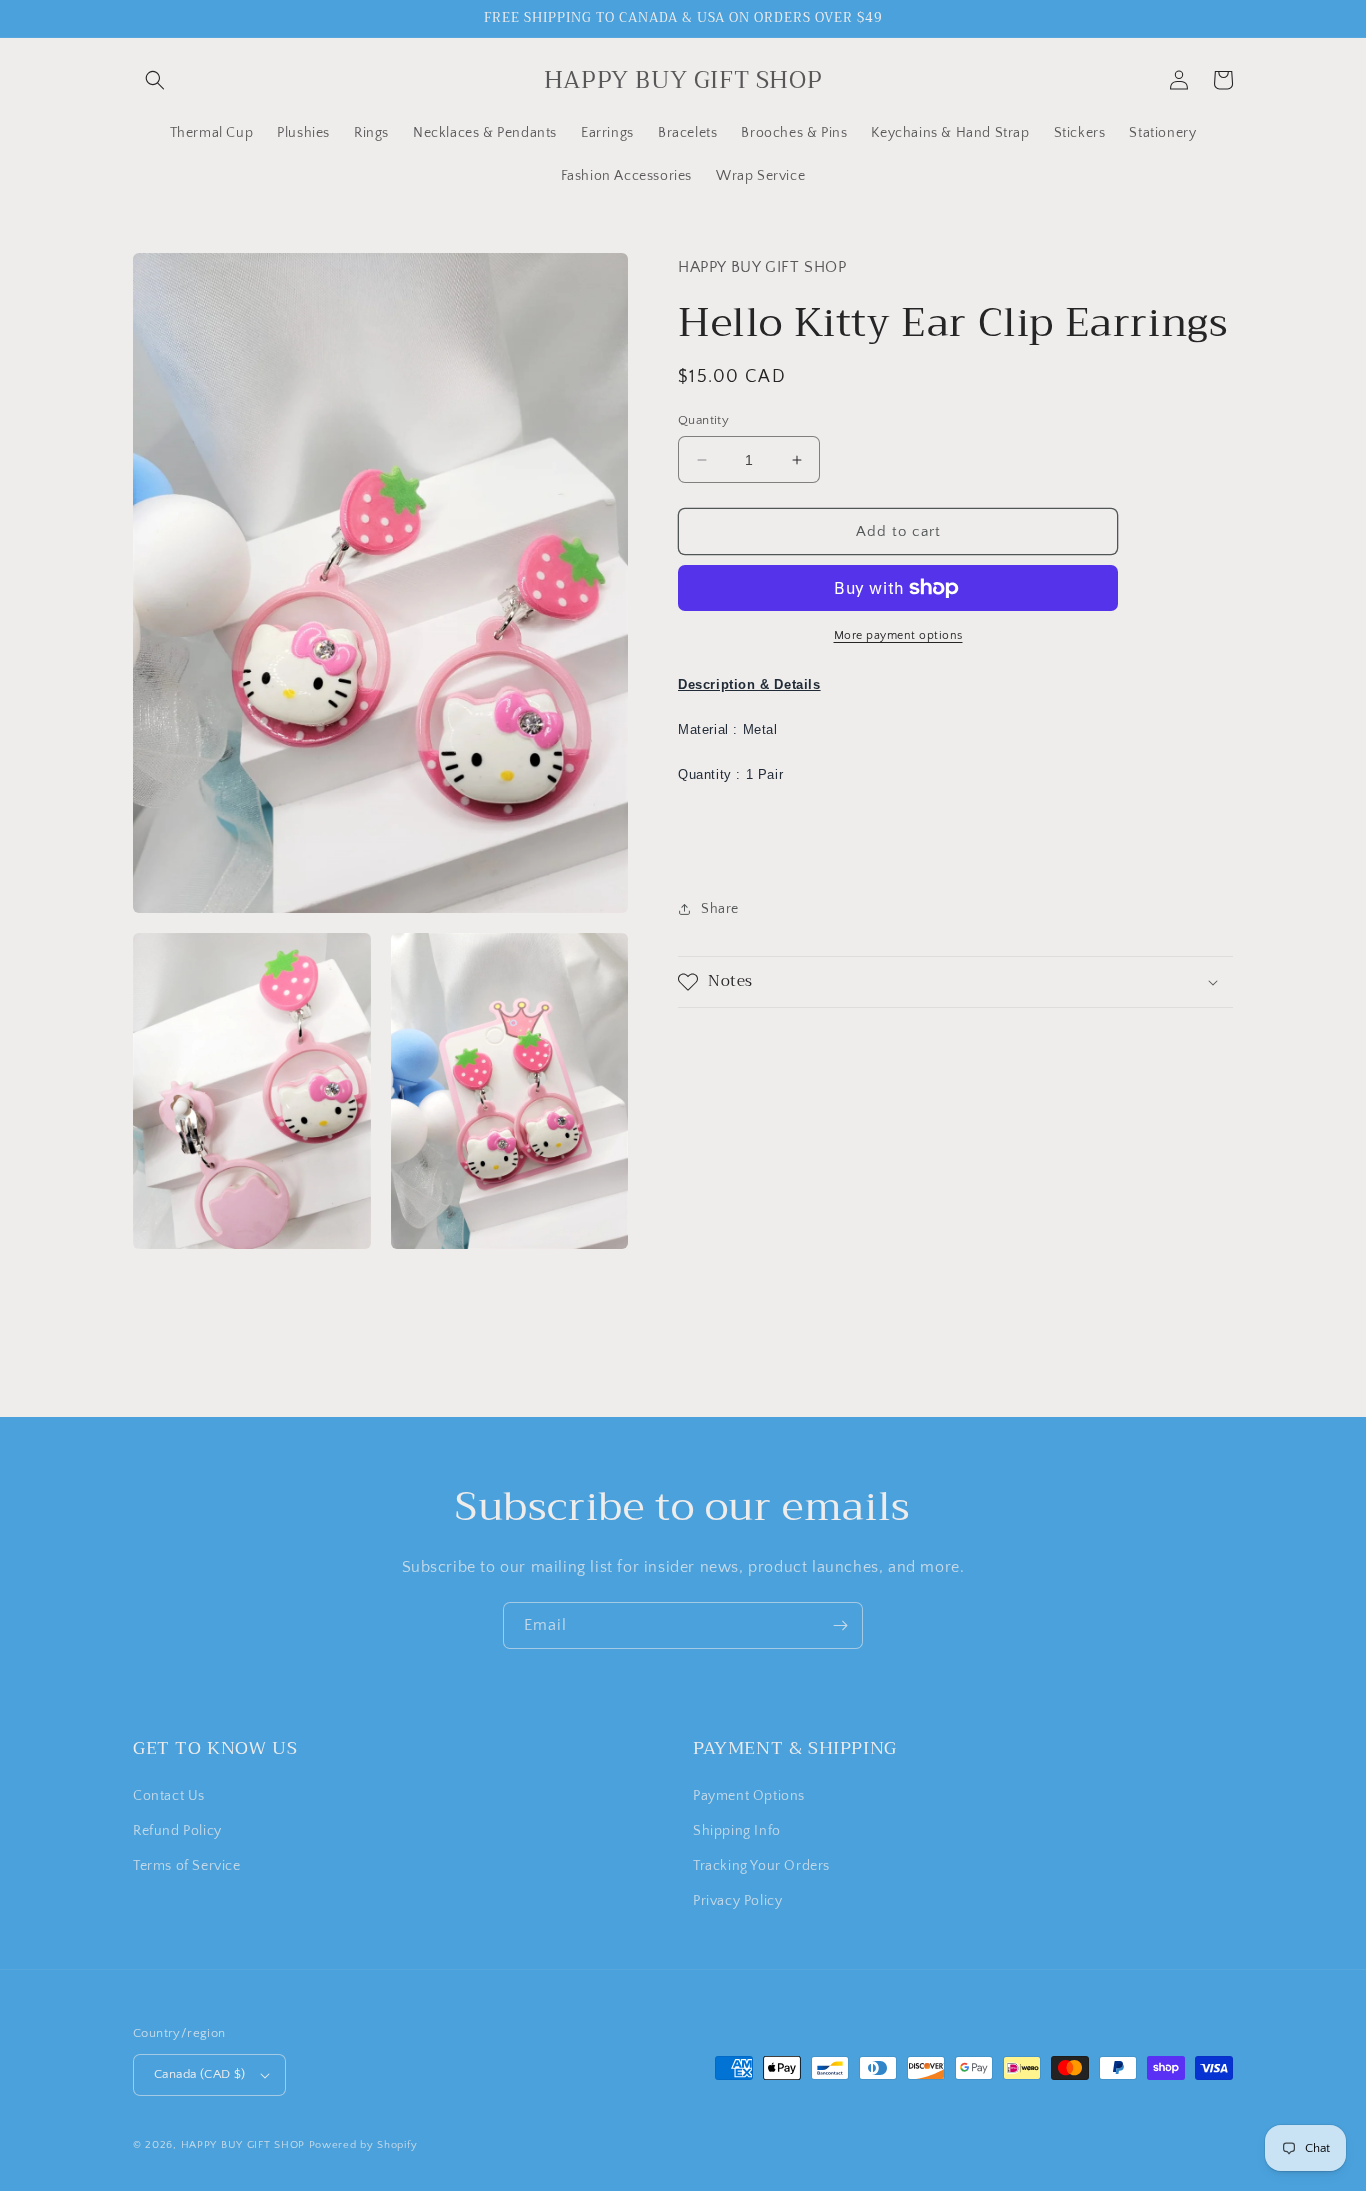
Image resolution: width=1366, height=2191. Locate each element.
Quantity (703, 420)
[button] (155, 80)
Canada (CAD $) (200, 2074)
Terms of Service (187, 1866)
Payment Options (749, 1796)
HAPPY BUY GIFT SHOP (243, 2145)
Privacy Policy (737, 1901)
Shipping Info (737, 1831)
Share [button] (720, 908)
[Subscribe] (840, 1625)
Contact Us (169, 1796)
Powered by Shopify (363, 2145)
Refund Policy (177, 1831)
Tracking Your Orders (761, 1866)
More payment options (898, 635)
